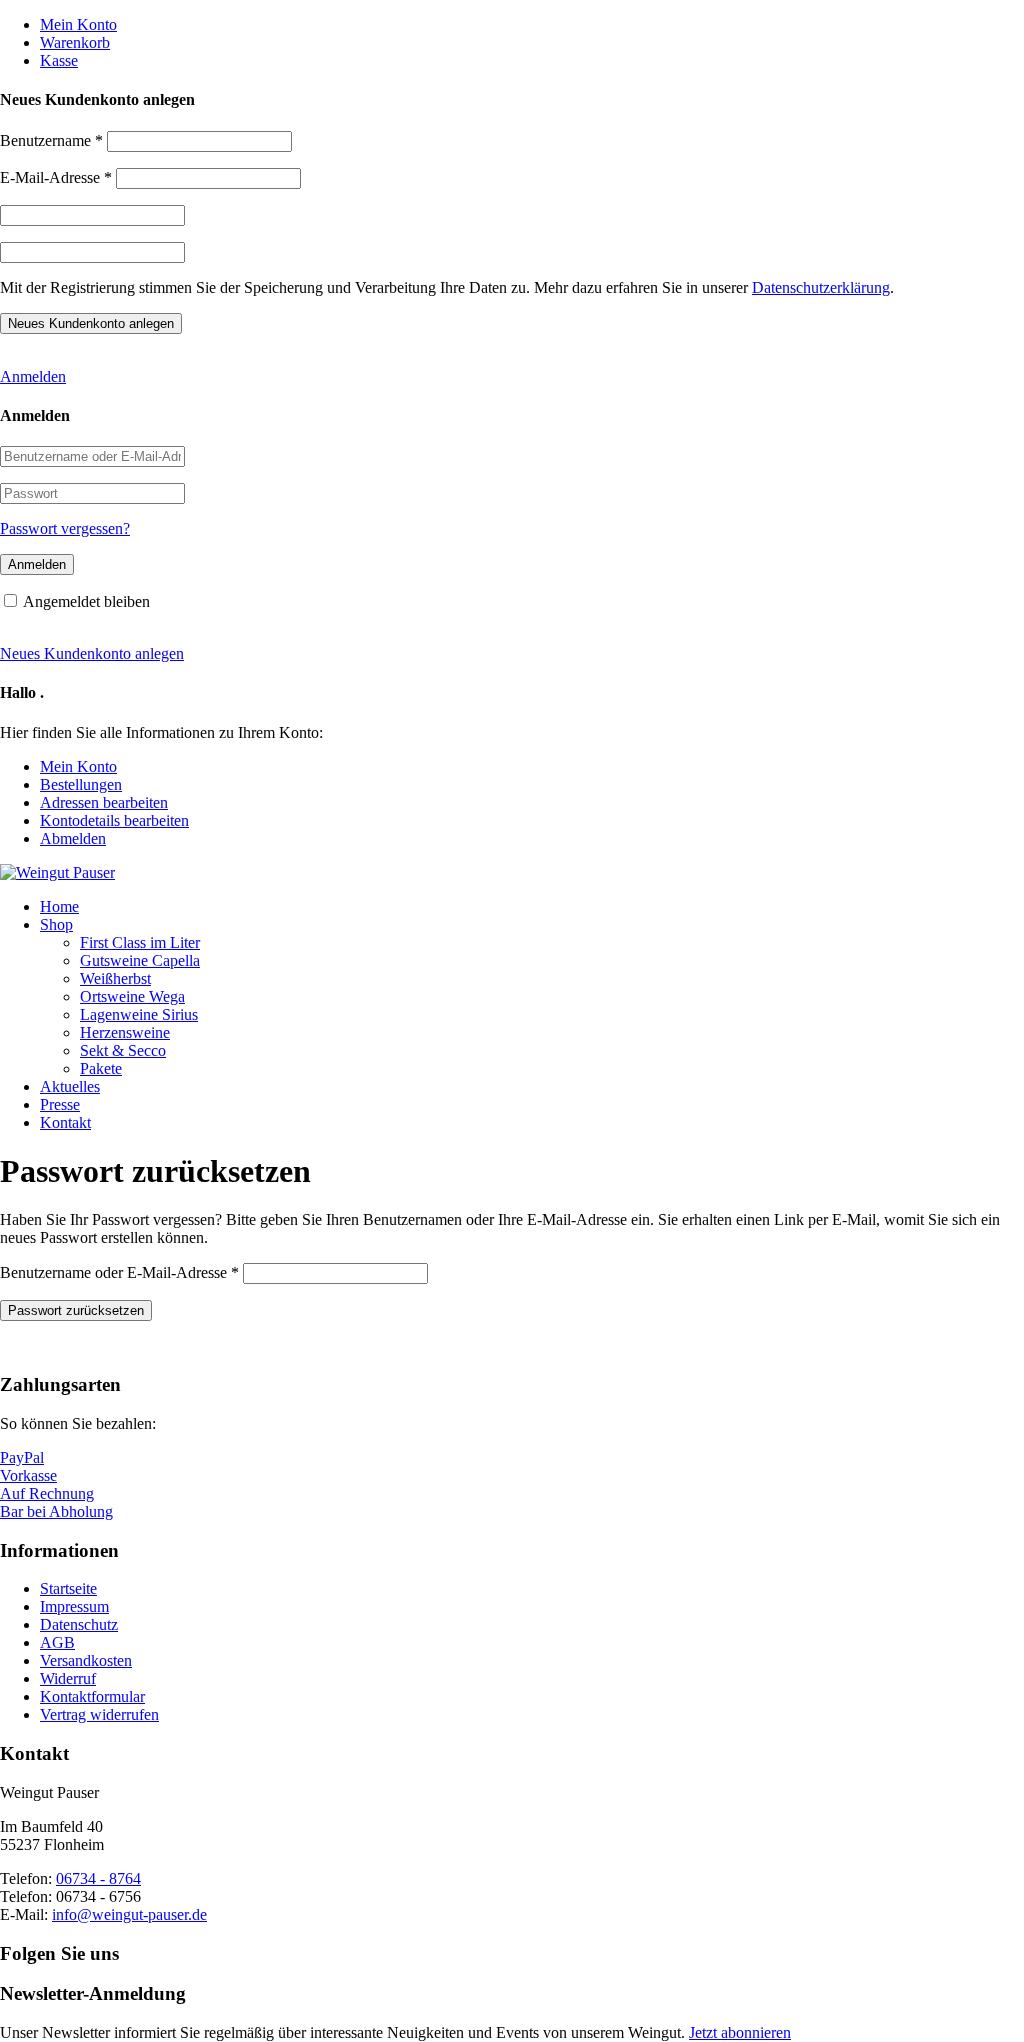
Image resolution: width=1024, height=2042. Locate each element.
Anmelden (33, 376)
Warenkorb (75, 42)
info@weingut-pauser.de (129, 1914)
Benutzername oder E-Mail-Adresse (119, 1272)
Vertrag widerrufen (99, 1714)
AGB (57, 1642)
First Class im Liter (140, 942)
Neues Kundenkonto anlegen (92, 653)
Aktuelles (70, 1086)
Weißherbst (115, 978)
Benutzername (51, 140)
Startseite (68, 1588)
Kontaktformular (92, 1696)
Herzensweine (125, 1032)
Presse (60, 1104)
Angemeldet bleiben (86, 601)
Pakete (101, 1068)
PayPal (22, 1457)
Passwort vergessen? (65, 528)
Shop (56, 924)
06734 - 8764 (98, 1878)
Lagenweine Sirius (139, 1014)
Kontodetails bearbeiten (114, 820)
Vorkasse (28, 1475)
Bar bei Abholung (56, 1511)
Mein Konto (78, 24)
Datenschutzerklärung (821, 287)
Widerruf (68, 1678)
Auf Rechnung (47, 1493)
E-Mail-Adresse (56, 177)
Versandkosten (86, 1660)
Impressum (74, 1606)
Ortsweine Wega (132, 996)
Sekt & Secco (123, 1050)
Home (59, 906)
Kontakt (65, 1122)
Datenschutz (79, 1624)
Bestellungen (81, 784)
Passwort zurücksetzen (76, 1310)
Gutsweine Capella (140, 960)
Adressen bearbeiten (104, 802)
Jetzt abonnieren (740, 2032)
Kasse (59, 60)
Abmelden (73, 838)
